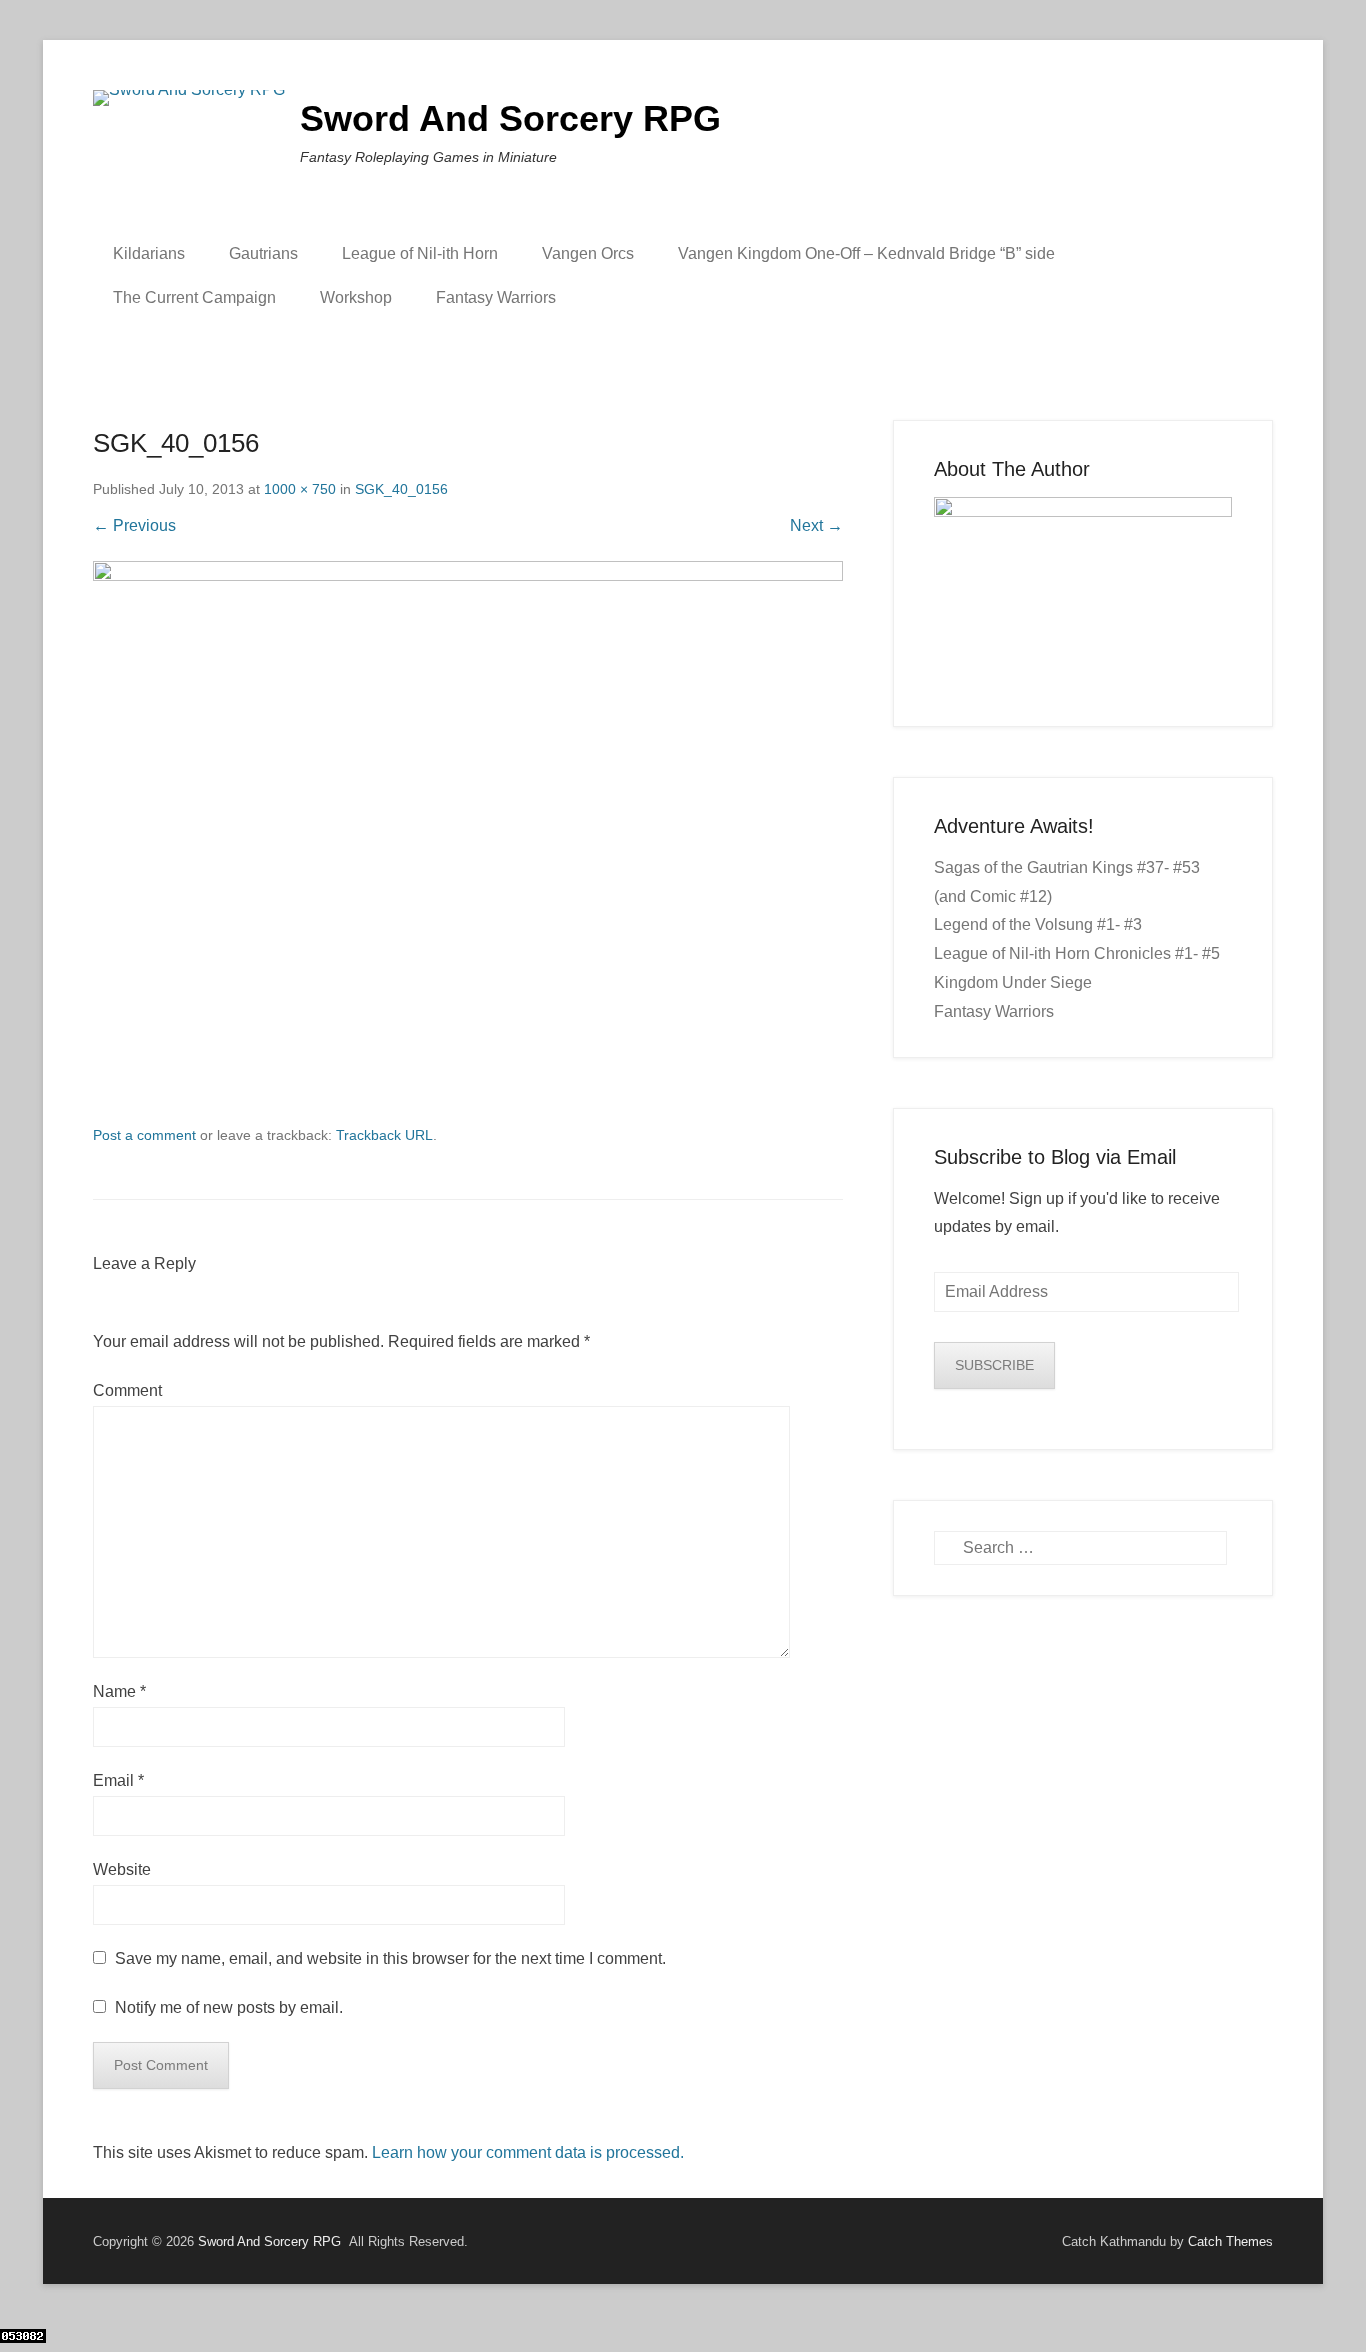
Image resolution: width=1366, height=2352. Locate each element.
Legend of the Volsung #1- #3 (1038, 924)
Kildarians (149, 253)
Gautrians (263, 253)
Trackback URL (384, 1135)
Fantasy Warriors (496, 297)
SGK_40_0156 (401, 489)
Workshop (356, 297)
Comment (127, 1390)
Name (119, 1691)
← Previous (134, 525)
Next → (816, 525)
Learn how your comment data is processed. (528, 2152)
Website (122, 1869)
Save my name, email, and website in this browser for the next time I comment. (390, 1958)
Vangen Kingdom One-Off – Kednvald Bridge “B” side (866, 253)
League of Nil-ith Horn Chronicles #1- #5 (1077, 953)
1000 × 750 (300, 489)
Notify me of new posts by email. (229, 2007)
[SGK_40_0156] (468, 842)
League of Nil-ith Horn (420, 253)
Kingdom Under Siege (1013, 982)
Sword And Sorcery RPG (510, 118)
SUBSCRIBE (994, 1365)
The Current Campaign (194, 297)
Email (118, 1780)
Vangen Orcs (588, 253)
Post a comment (144, 1135)
